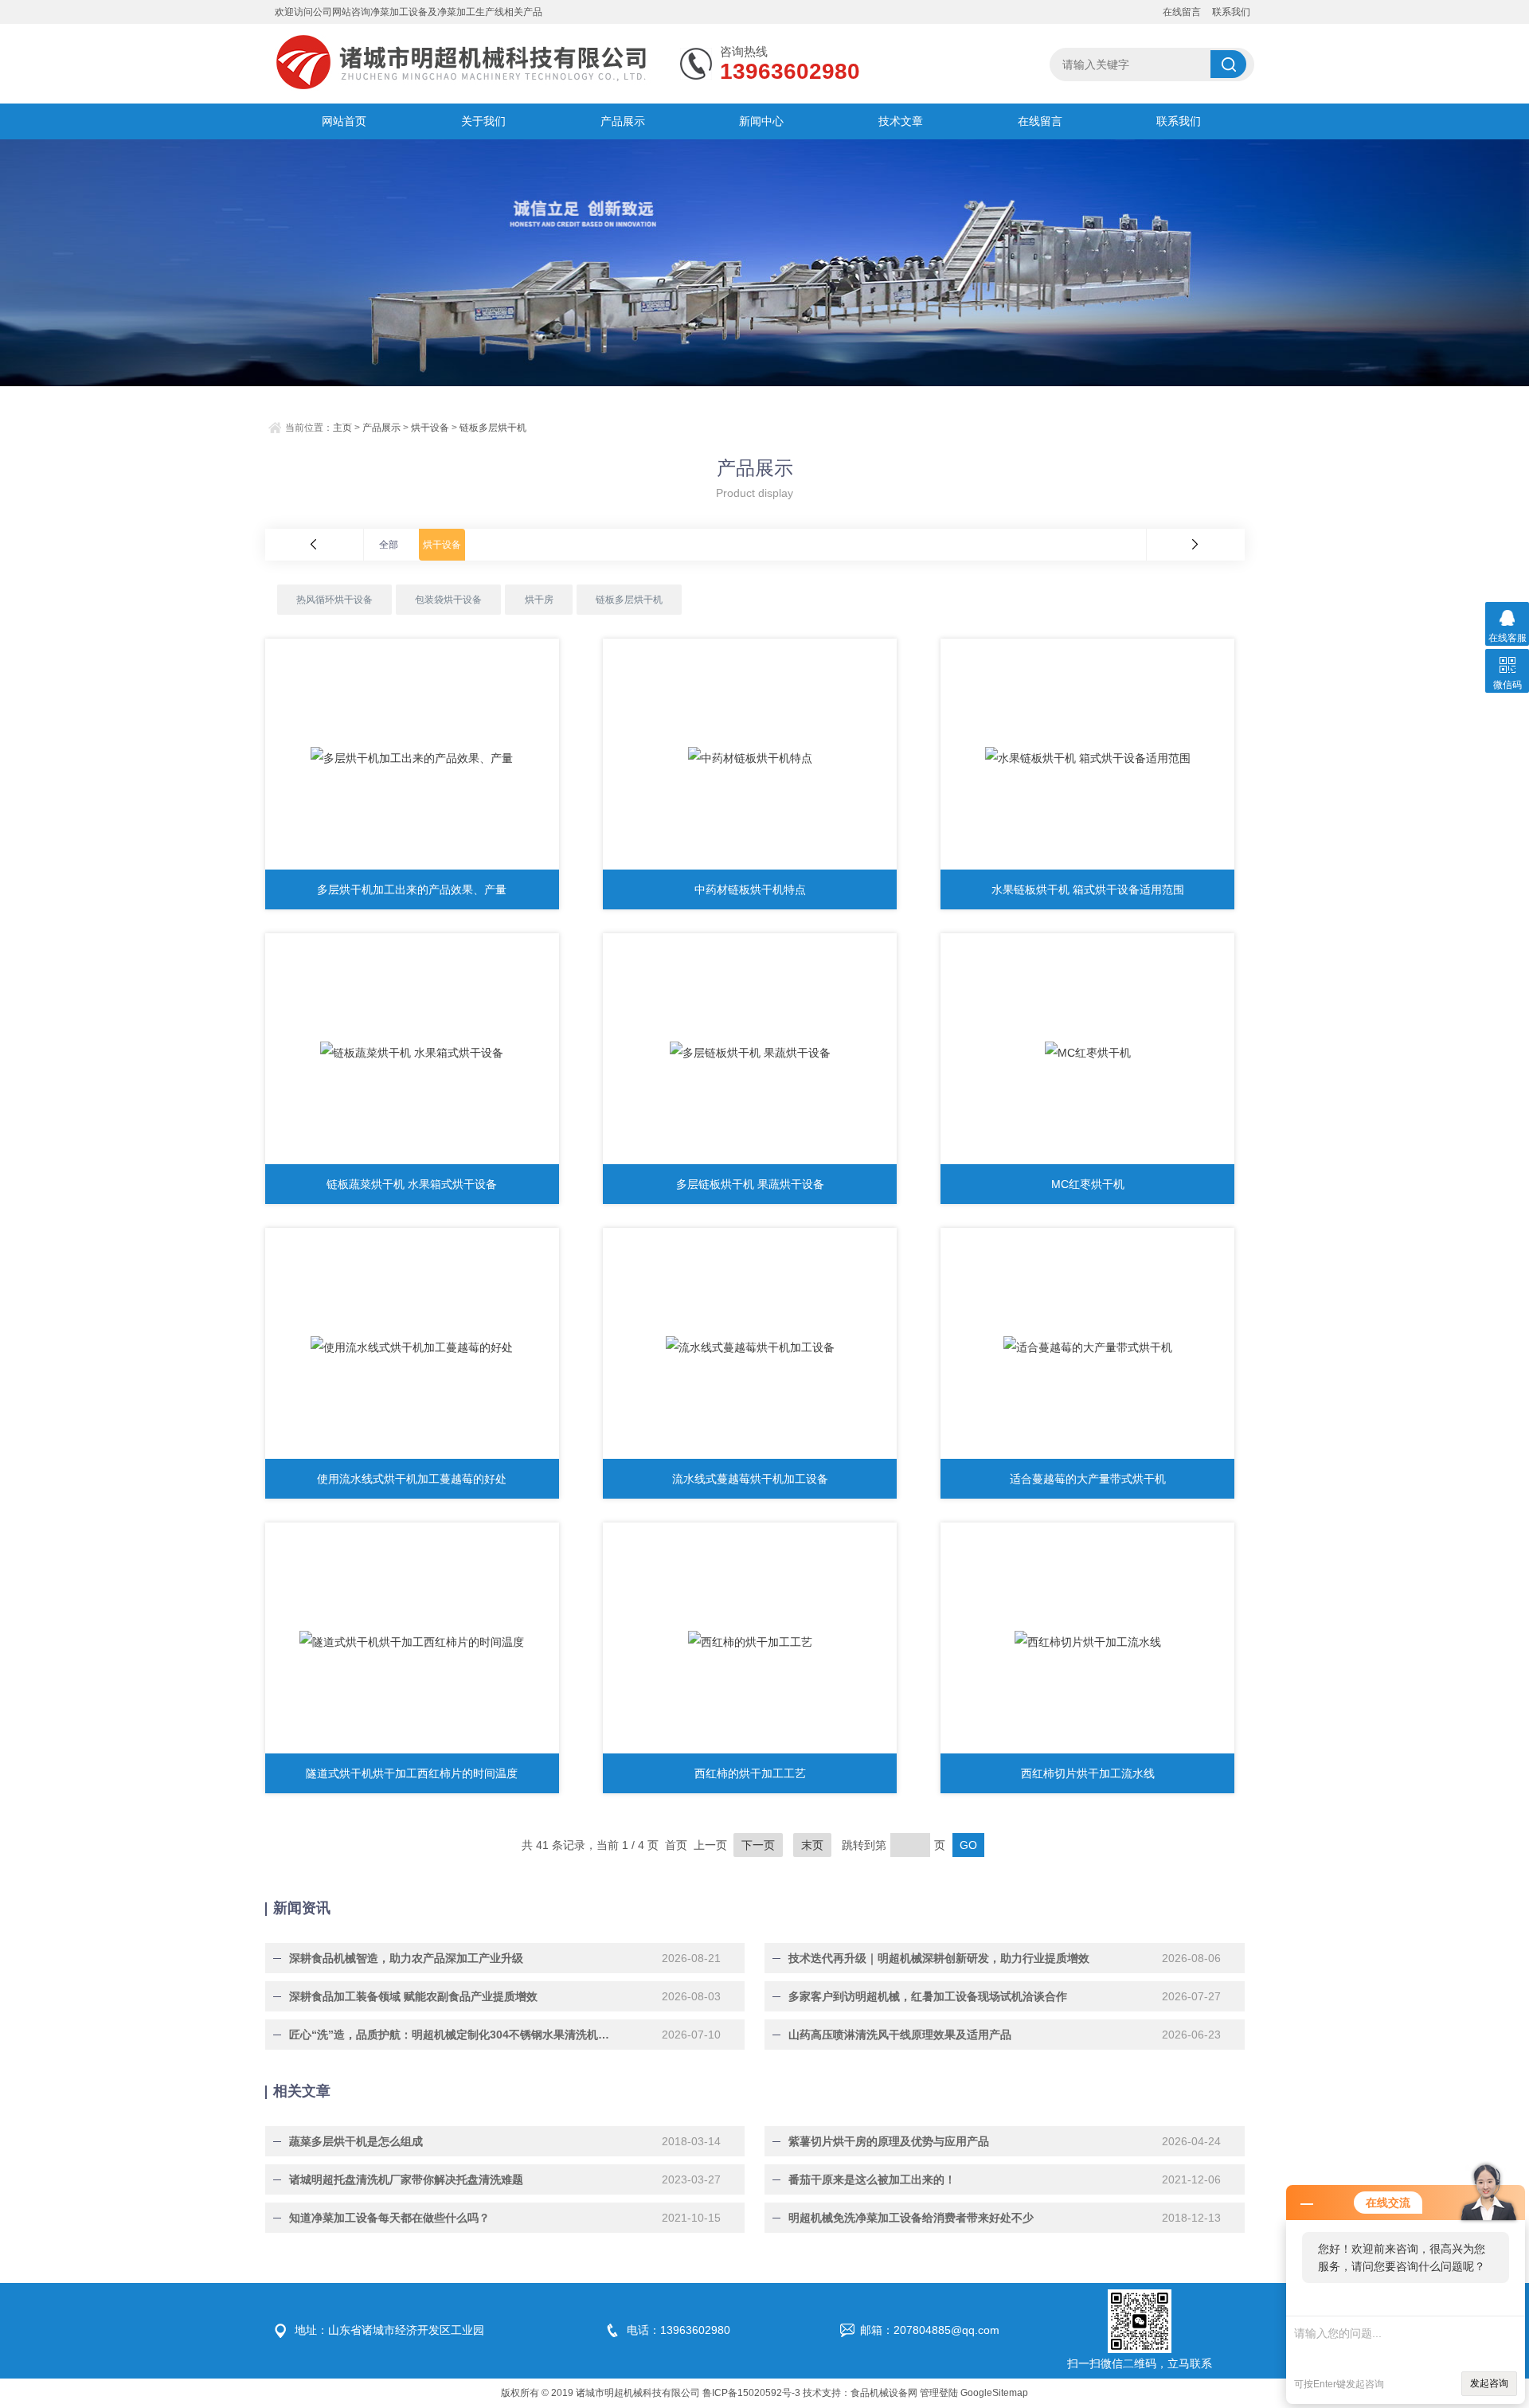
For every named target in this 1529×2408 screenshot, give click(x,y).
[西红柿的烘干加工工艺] (750, 1642)
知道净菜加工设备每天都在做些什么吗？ (389, 2218)
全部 (389, 545)
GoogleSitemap (994, 2393)
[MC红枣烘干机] (1087, 1053)
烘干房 (539, 600)
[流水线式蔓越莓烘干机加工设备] (750, 1347)
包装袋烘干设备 (448, 600)
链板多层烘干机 (493, 428)
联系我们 (1231, 12)
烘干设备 (430, 428)
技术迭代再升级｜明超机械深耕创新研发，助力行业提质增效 (939, 1958)
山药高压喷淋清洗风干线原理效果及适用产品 (900, 2035)
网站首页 (344, 121)
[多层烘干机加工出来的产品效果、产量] (412, 758)
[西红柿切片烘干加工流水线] (1087, 1642)
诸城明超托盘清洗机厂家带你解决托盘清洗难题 (406, 2179)
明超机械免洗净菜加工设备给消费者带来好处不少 (911, 2218)
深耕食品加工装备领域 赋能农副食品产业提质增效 (413, 1996)
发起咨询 (1489, 2383)
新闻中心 (761, 121)
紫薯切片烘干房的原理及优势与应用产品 (889, 2141)
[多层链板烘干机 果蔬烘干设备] (750, 1053)
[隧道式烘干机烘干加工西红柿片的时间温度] (412, 1642)
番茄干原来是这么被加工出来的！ (872, 2179)
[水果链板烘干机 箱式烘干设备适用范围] (1087, 758)
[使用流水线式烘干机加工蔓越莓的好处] (412, 1347)
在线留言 (1182, 12)
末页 (812, 1845)
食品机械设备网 (884, 2393)
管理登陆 (939, 2393)
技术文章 (901, 121)
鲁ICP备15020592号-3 (751, 2393)
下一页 (758, 1845)
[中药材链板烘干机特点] (750, 758)
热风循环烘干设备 (334, 600)
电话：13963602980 (678, 2330)
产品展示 (623, 121)
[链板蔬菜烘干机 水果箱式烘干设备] (412, 1053)
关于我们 (483, 121)
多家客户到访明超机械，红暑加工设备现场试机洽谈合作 (928, 1996)
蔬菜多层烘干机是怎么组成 (356, 2141)
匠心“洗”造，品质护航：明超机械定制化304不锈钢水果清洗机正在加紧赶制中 (452, 2035)
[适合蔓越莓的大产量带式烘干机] (1087, 1347)
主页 (342, 428)
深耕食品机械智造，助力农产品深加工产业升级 (406, 1958)
